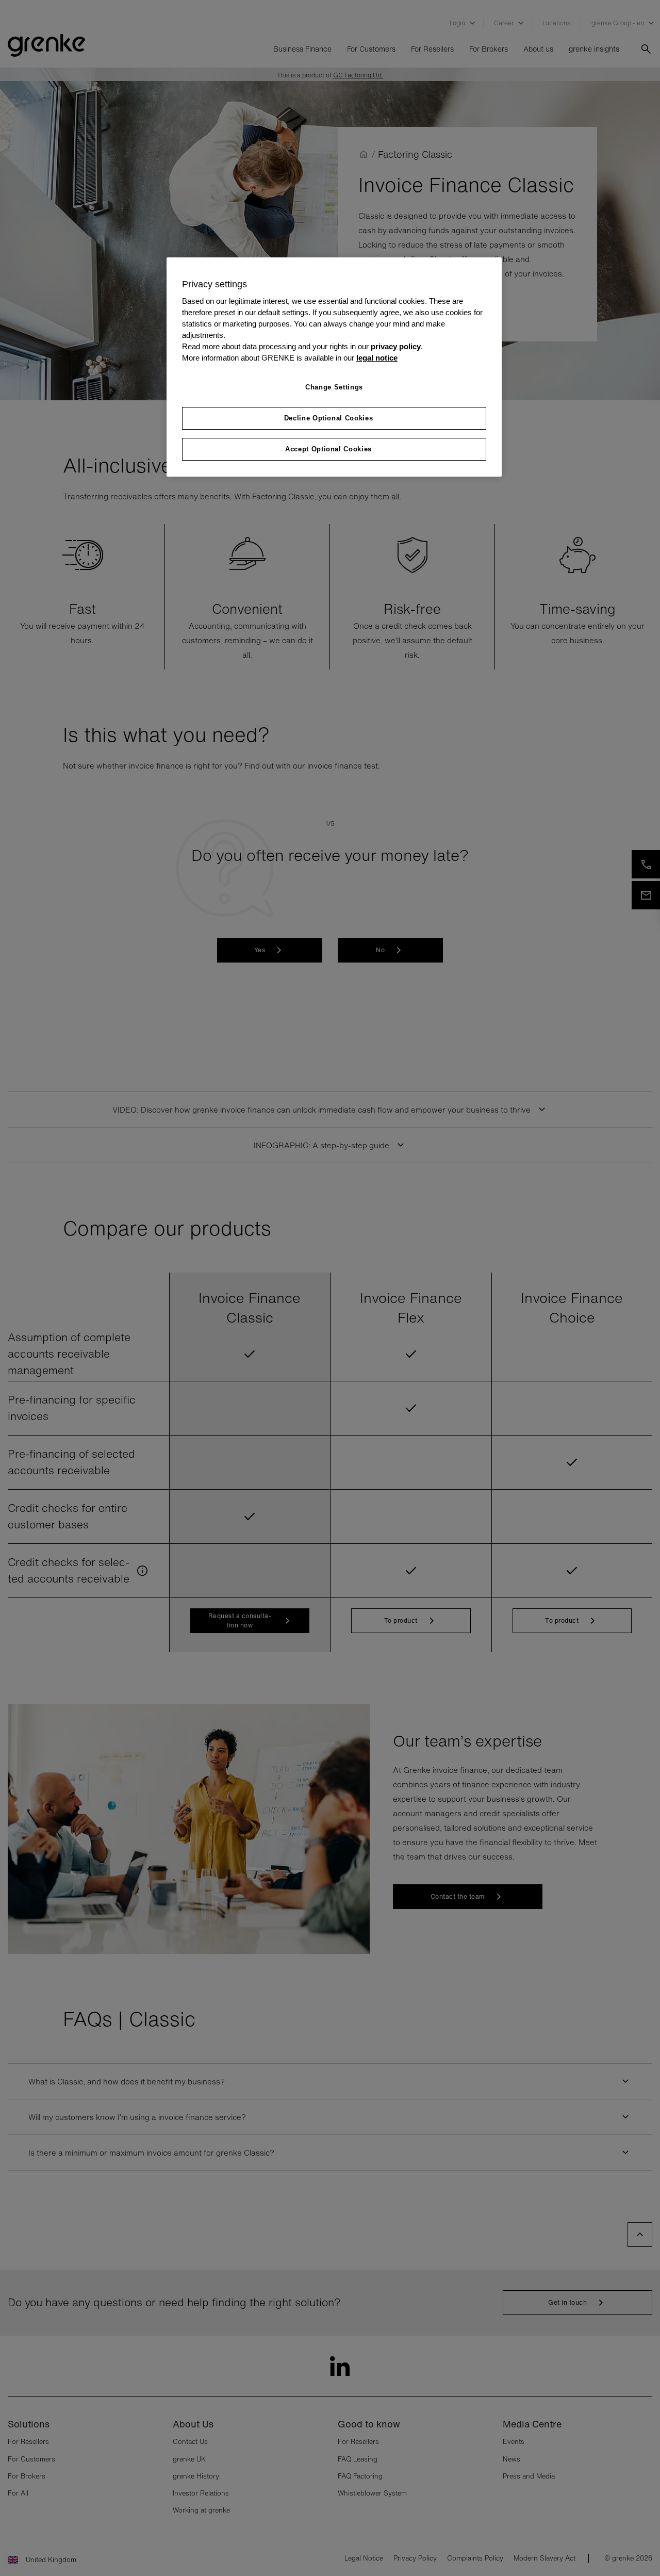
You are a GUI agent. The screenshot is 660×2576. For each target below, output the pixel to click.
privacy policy (396, 347)
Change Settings (334, 387)
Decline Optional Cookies (329, 418)
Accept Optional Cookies (328, 449)
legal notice (377, 358)
